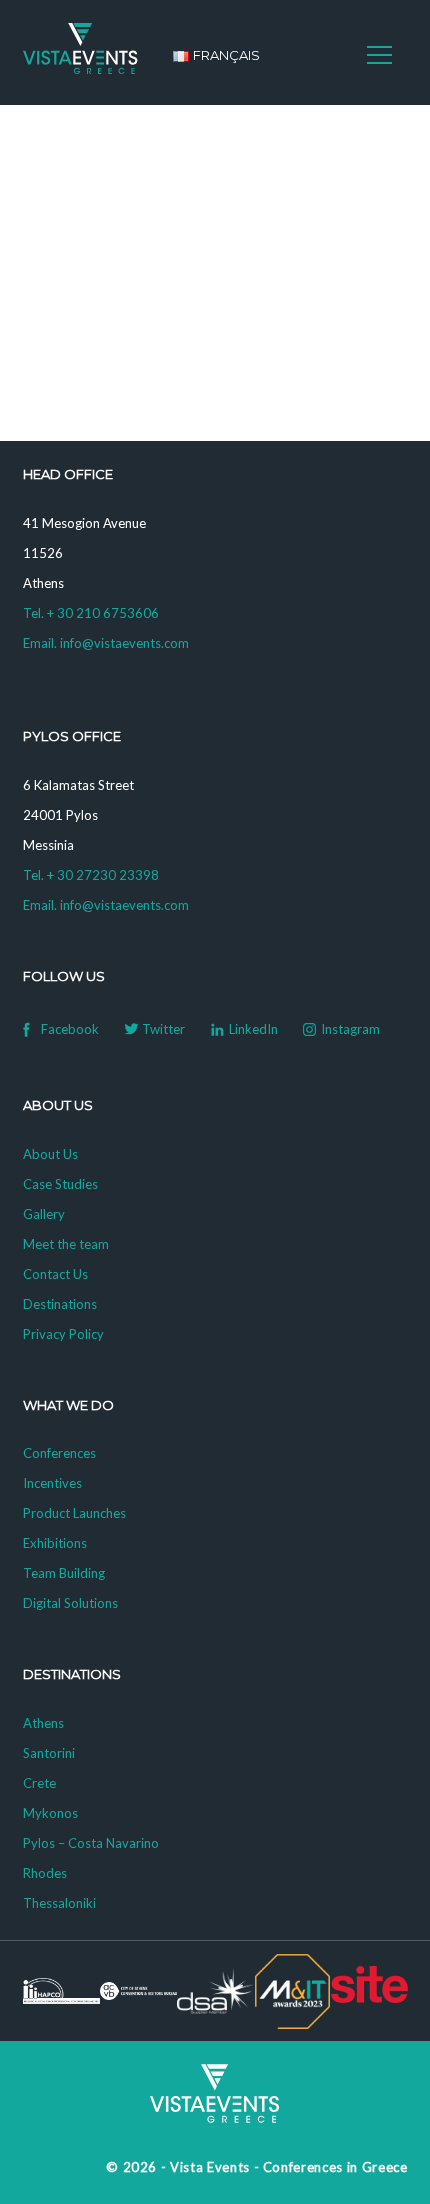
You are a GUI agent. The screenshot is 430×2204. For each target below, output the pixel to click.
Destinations (60, 1304)
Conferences (59, 1453)
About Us (50, 1154)
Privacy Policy (63, 1334)
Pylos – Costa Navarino (91, 1843)
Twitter (163, 1029)
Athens (43, 1723)
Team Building (64, 1573)
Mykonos (50, 1813)
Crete (39, 1783)
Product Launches (74, 1513)
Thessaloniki (59, 1903)
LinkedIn (253, 1029)
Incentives (52, 1483)
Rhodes (45, 1873)
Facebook (70, 1029)
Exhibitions (55, 1543)
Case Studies (60, 1184)
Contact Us (55, 1274)
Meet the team (66, 1244)
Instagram (350, 1029)
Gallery (44, 1214)
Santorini (49, 1753)
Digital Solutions (70, 1603)
